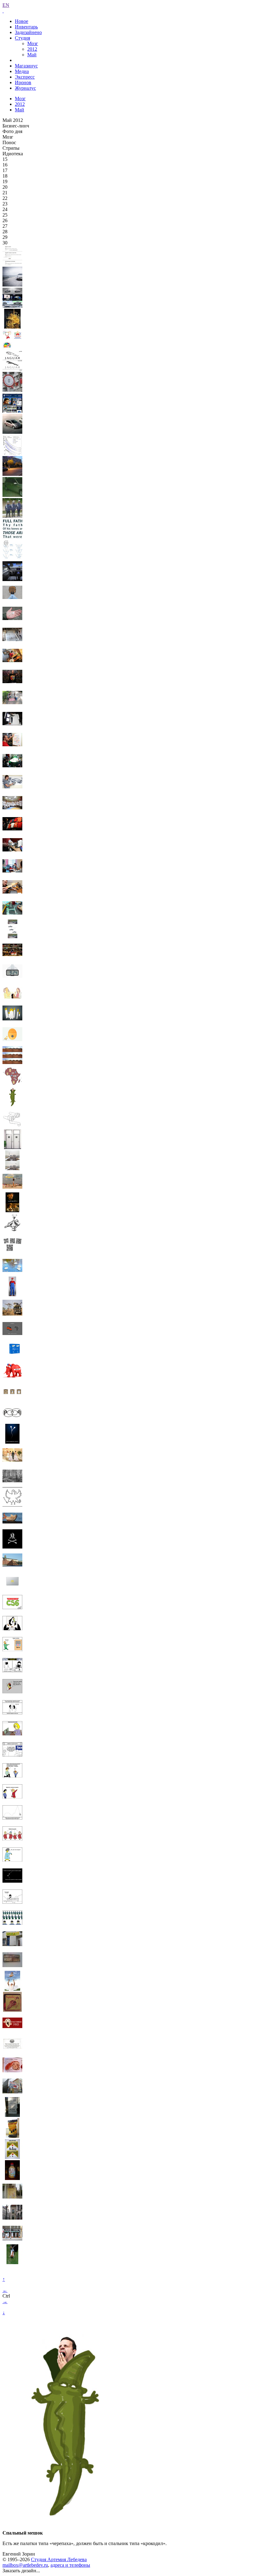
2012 (32, 49)
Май (32, 55)
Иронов (23, 82)
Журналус (25, 88)
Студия (22, 38)
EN (6, 5)
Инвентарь (26, 27)
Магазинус (26, 66)
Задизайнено (28, 32)
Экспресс (25, 77)
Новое (22, 21)
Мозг (33, 43)
